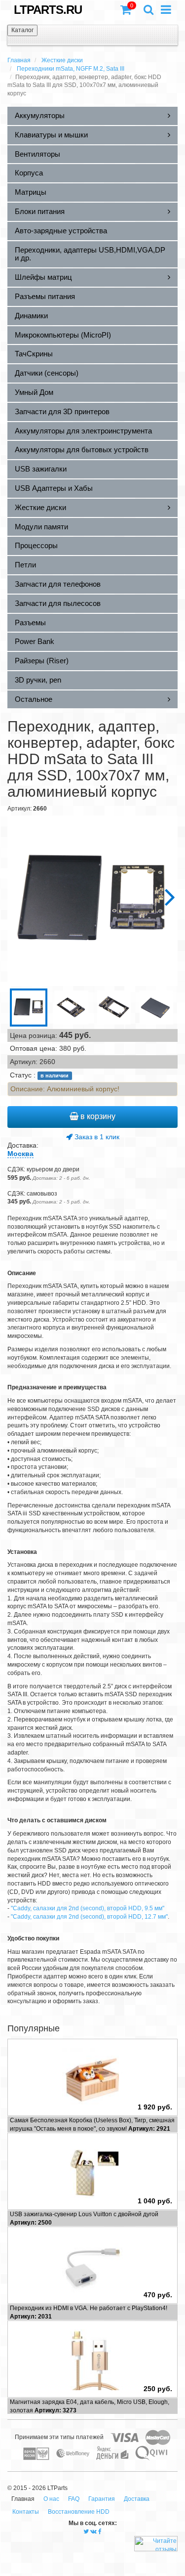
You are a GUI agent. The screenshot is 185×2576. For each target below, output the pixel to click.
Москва (20, 1154)
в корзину (97, 1116)
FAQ (74, 2499)
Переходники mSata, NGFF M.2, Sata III (71, 69)
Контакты (26, 2512)
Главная (19, 60)
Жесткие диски (62, 60)
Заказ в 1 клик (96, 1137)
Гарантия (102, 2499)
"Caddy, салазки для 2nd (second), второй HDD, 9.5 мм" (88, 1908)
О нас (51, 2499)
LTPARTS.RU (48, 10)
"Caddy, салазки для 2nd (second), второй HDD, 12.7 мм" (89, 1917)
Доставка (137, 2499)
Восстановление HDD (79, 2512)
